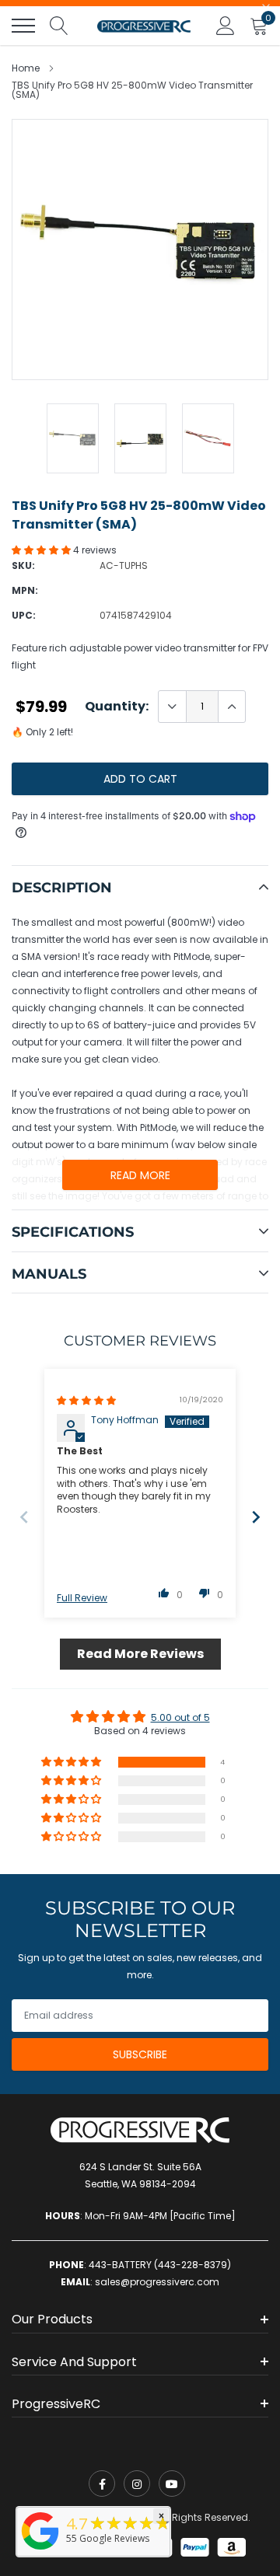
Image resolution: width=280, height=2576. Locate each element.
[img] (86, 1400)
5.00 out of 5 (180, 1717)
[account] (226, 25)
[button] (42, 550)
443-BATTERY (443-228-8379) (160, 2265)
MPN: (25, 590)
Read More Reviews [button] (140, 1654)
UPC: (24, 615)
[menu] (23, 26)
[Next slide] (256, 1517)
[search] (59, 26)
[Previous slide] (24, 1517)
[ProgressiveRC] (40, 2551)
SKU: (23, 565)
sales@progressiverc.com (157, 2282)
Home (26, 68)
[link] (102, 2484)
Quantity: (117, 707)
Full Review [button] (82, 1598)
